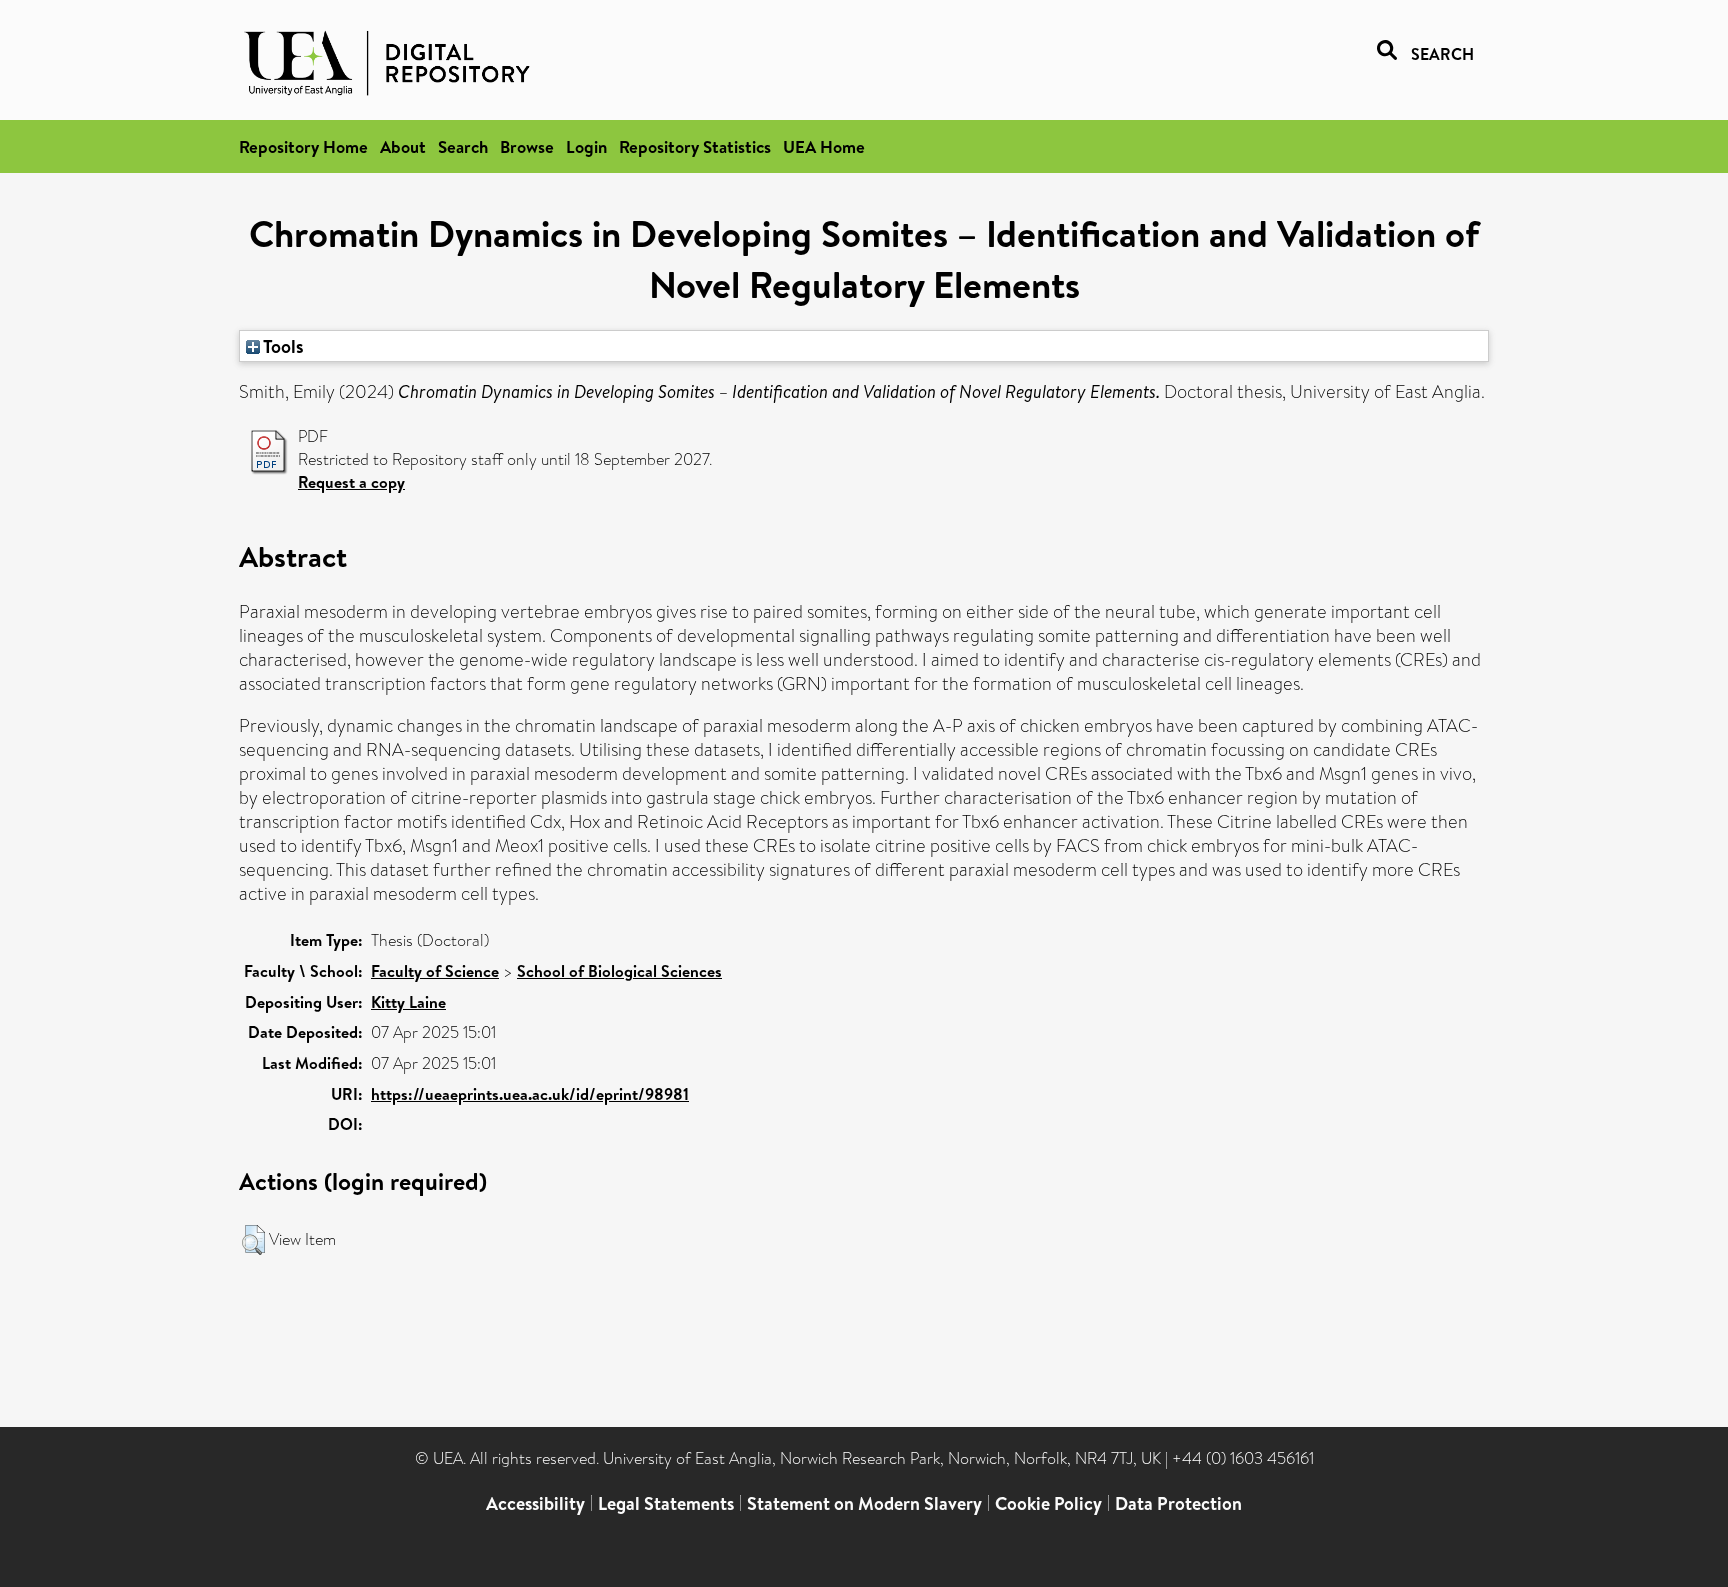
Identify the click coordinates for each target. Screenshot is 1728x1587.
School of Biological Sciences (619, 971)
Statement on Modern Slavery (864, 1503)
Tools (282, 346)
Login (586, 146)
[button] (253, 1240)
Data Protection (1178, 1503)
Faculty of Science (435, 971)
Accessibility (535, 1503)
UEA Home (824, 146)
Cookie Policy (1048, 1503)
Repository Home (303, 146)
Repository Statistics (695, 146)
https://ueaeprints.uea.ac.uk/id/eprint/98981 (530, 1094)
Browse (527, 146)
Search (463, 146)
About (403, 146)
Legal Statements (666, 1503)
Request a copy (351, 482)
